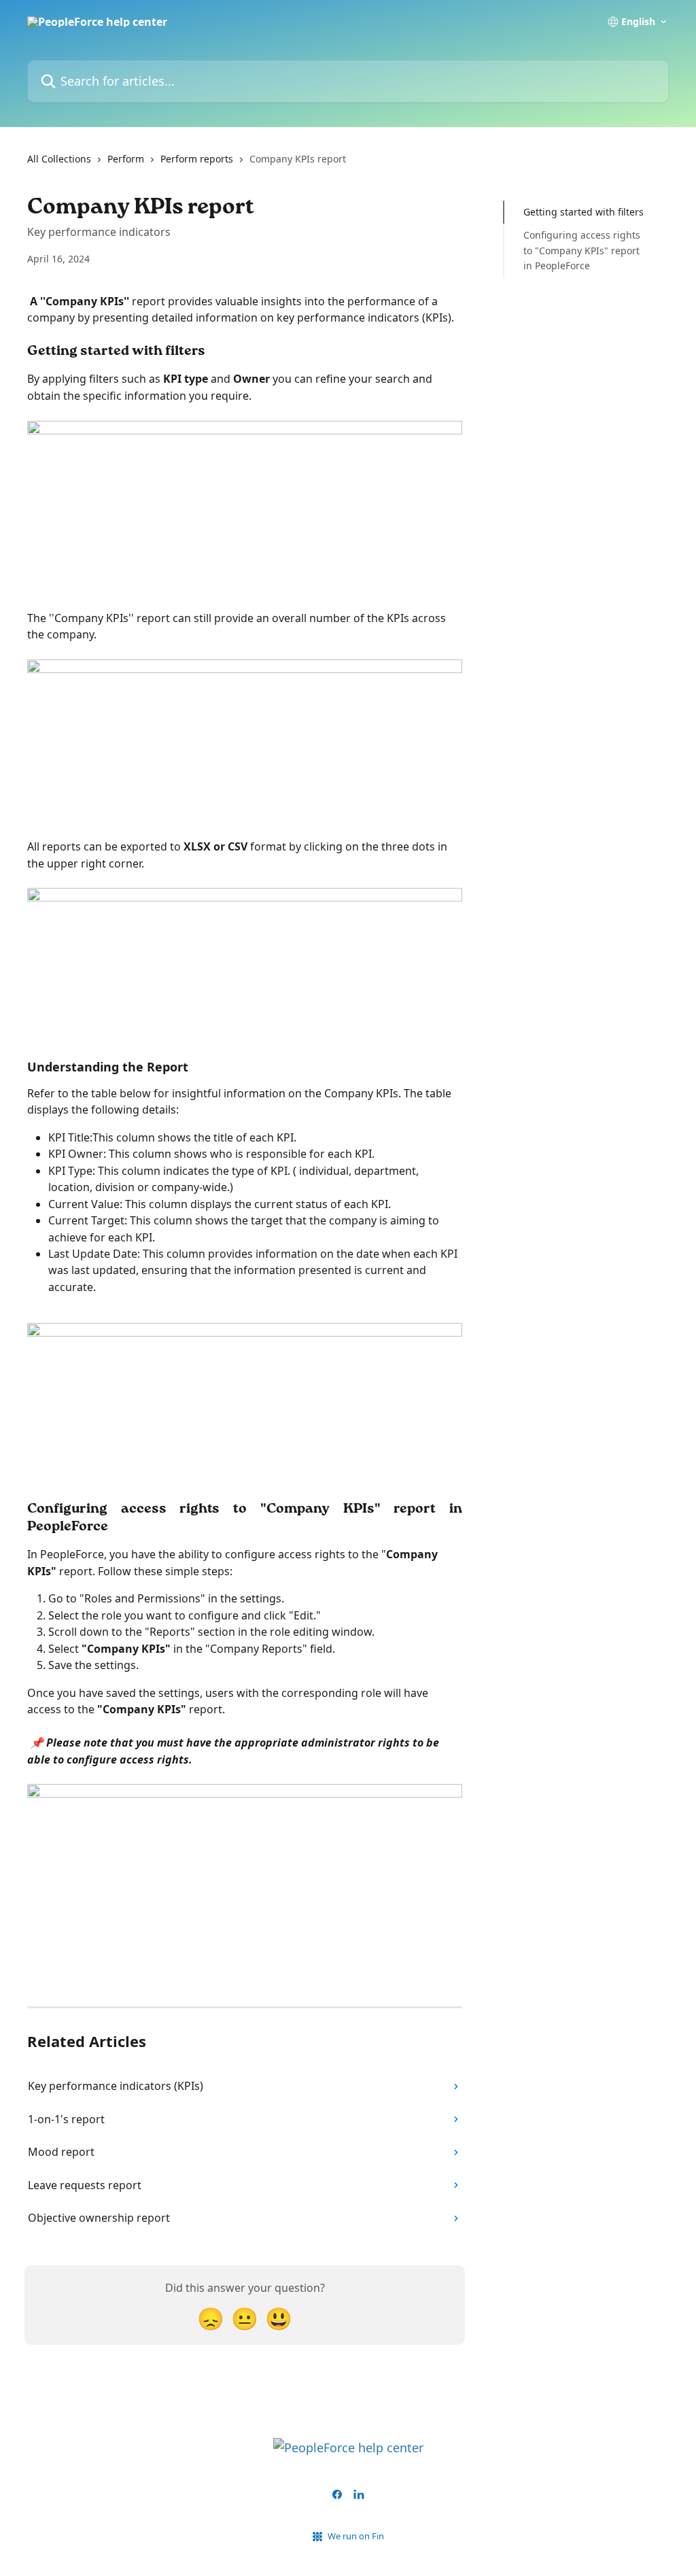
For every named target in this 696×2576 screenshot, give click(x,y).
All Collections (59, 159)
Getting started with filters (584, 212)
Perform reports (197, 159)
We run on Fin (356, 2536)
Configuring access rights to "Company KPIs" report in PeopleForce (582, 250)
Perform (126, 159)
